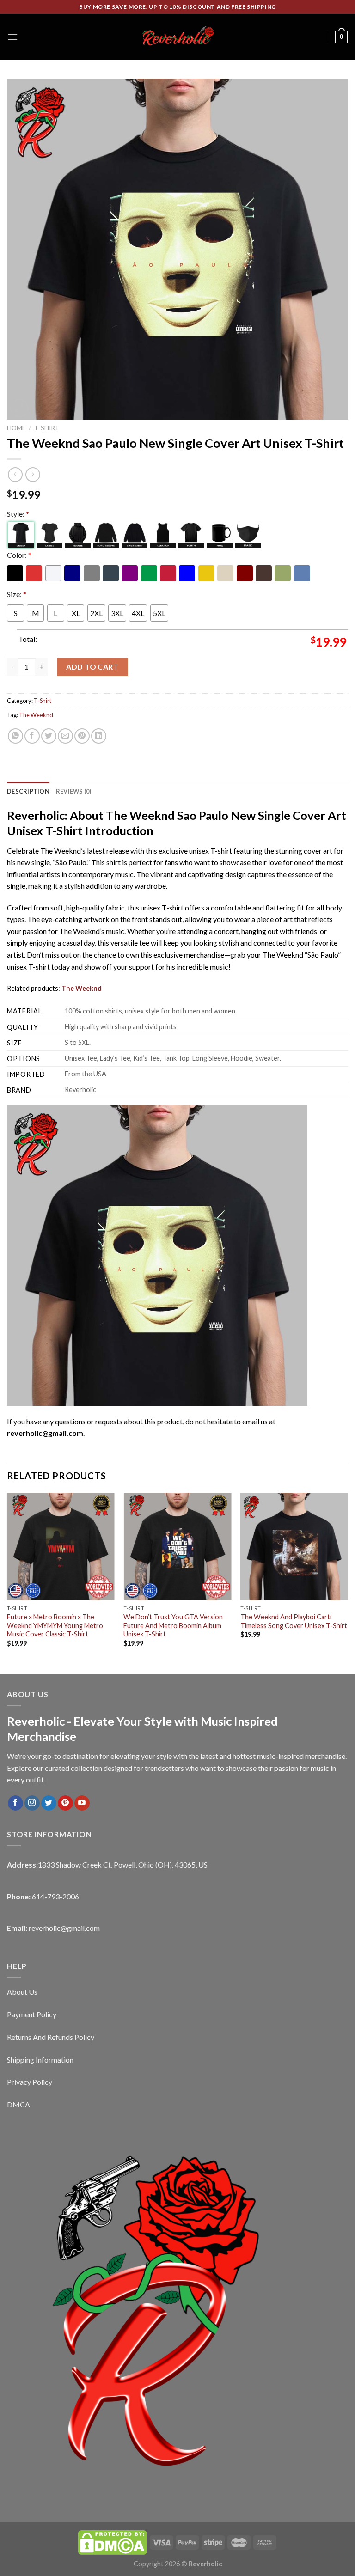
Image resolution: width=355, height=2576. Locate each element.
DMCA (18, 2104)
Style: (18, 514)
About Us (22, 1992)
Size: (17, 594)
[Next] (348, 1582)
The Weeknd (36, 715)
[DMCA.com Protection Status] (112, 2542)
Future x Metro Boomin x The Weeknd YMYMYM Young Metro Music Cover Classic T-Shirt (55, 1625)
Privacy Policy (30, 2082)
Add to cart (92, 667)
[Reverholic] (177, 37)
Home (16, 428)
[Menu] (12, 37)
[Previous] (7, 1582)
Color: (19, 555)
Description (28, 791)
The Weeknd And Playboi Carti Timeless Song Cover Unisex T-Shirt (294, 1621)
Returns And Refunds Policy (51, 2037)
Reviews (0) (74, 791)
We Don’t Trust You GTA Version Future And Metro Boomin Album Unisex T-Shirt (173, 1625)
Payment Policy (32, 2014)
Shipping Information (40, 2060)
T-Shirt (47, 428)
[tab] (28, 791)
